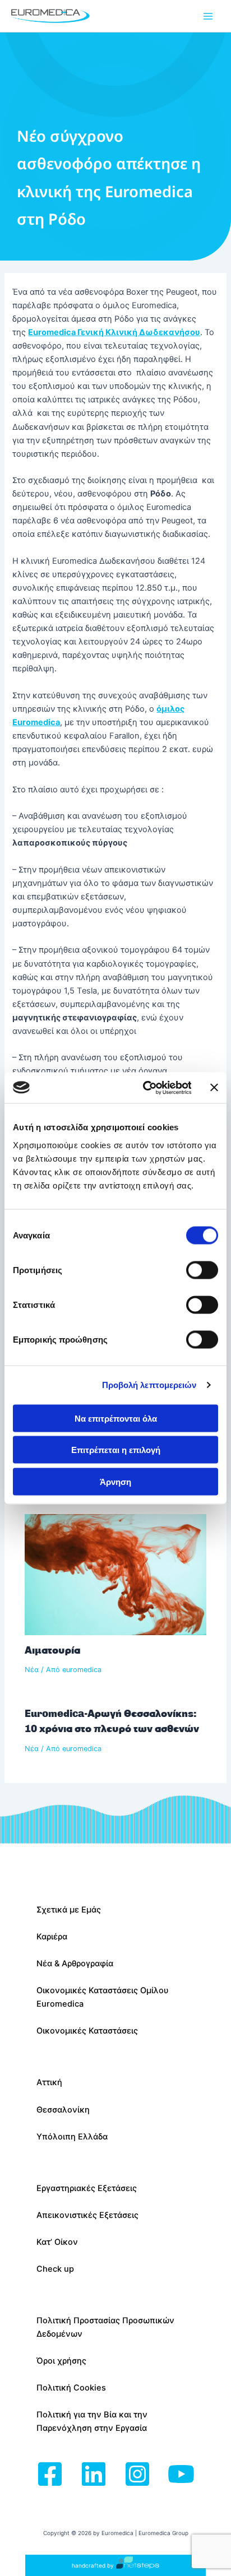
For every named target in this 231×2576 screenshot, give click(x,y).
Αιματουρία (52, 1650)
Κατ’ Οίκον (57, 2242)
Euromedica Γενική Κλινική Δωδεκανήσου (114, 332)
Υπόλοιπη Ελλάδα (72, 2137)
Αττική (49, 2082)
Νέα (32, 1670)
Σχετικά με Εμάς (69, 1910)
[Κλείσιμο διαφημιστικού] (214, 1088)
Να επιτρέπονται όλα (116, 1418)
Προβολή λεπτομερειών (149, 1385)
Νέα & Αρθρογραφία (75, 1964)
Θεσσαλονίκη (63, 2110)
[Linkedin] (94, 2475)
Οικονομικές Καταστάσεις (87, 2031)
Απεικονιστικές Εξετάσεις (87, 2215)
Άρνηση (115, 1481)
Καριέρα (52, 1937)
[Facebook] (50, 2475)
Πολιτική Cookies (71, 2388)
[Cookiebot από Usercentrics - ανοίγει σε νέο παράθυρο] (145, 1088)
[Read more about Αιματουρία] (115, 1574)
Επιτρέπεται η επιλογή (116, 1450)
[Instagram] (137, 2475)
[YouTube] (181, 2475)
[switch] (202, 1270)
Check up (55, 2269)
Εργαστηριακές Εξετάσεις (87, 2188)
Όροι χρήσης (61, 2361)
